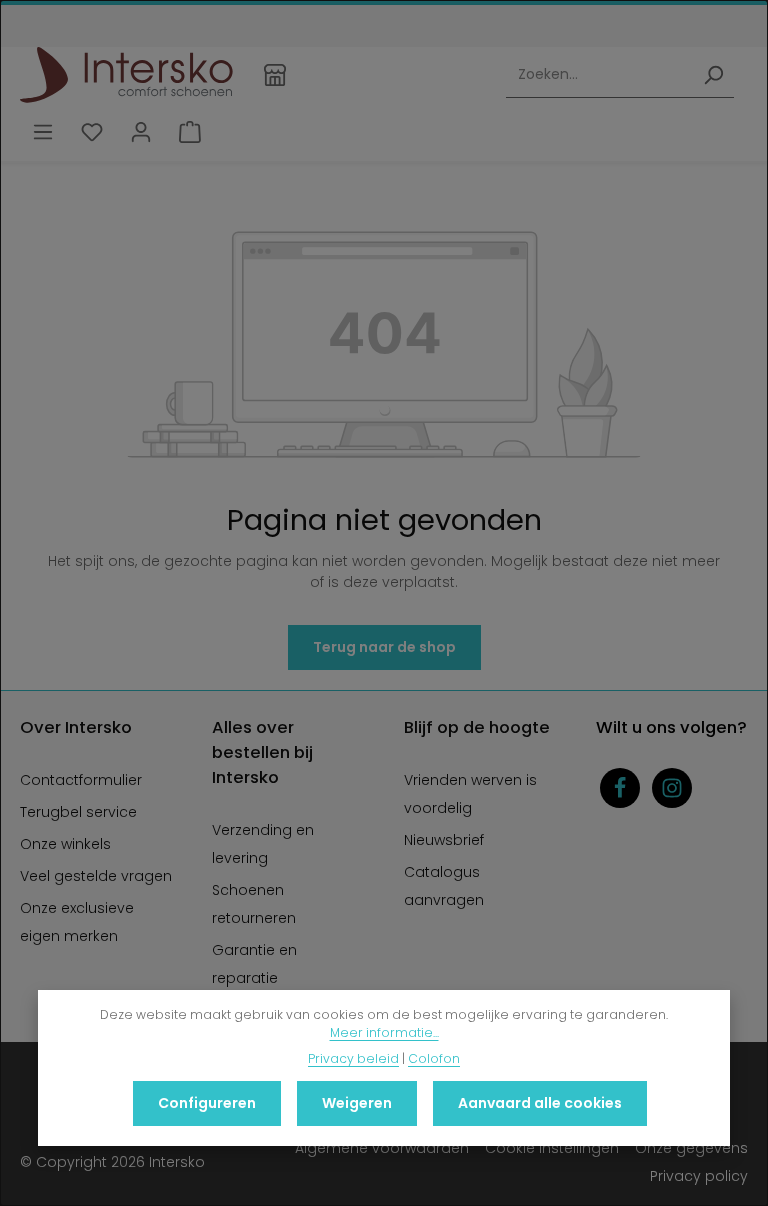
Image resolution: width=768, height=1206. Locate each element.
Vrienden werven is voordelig (470, 794)
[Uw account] (140, 132)
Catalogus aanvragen (444, 886)
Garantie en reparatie (254, 964)
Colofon (434, 1058)
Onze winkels (65, 844)
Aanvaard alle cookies (540, 1103)
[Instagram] (672, 788)
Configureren (207, 1103)
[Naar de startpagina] (126, 75)
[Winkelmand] (189, 132)
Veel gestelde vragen (96, 876)
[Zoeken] (713, 75)
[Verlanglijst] (91, 132)
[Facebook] (620, 788)
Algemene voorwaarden (382, 1148)
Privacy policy (699, 1176)
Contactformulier (81, 780)
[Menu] (42, 132)
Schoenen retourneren (254, 904)
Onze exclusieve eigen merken (77, 922)
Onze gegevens (691, 1148)
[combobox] (599, 75)
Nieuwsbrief (444, 840)
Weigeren (357, 1103)
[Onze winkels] (275, 75)
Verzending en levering (263, 844)
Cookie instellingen (552, 1148)
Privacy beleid (353, 1058)
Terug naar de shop (384, 647)
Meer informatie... (384, 1032)
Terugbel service (78, 812)
